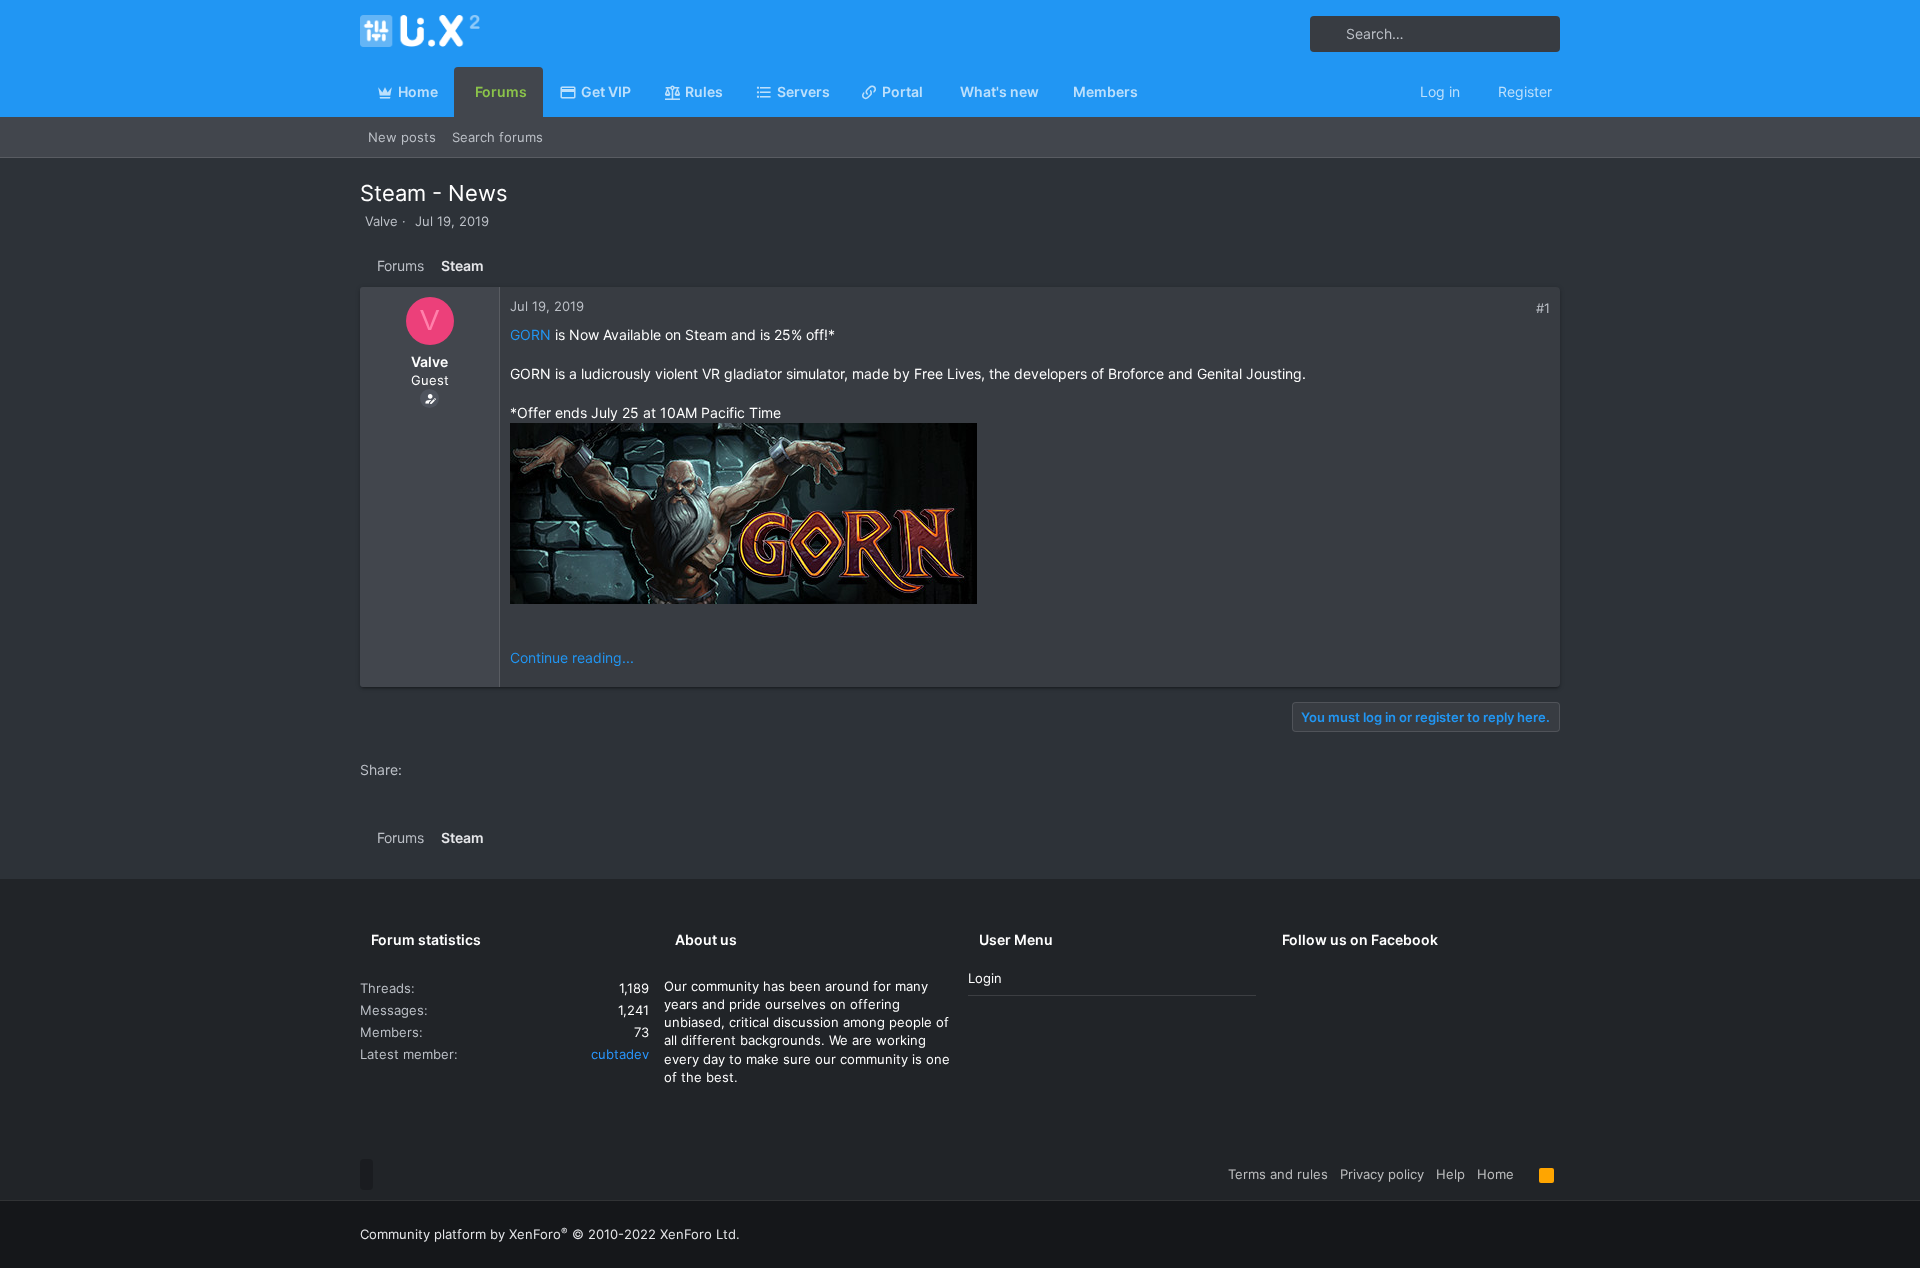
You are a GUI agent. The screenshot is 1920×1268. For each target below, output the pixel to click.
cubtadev (620, 1054)
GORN (530, 334)
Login (985, 978)
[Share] (1521, 308)
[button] (838, 92)
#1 (1543, 308)
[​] (1030, 516)
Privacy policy (1382, 1174)
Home (1495, 1174)
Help (1450, 1174)
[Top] (1526, 1174)
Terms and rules (1278, 1174)
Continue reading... (572, 657)
